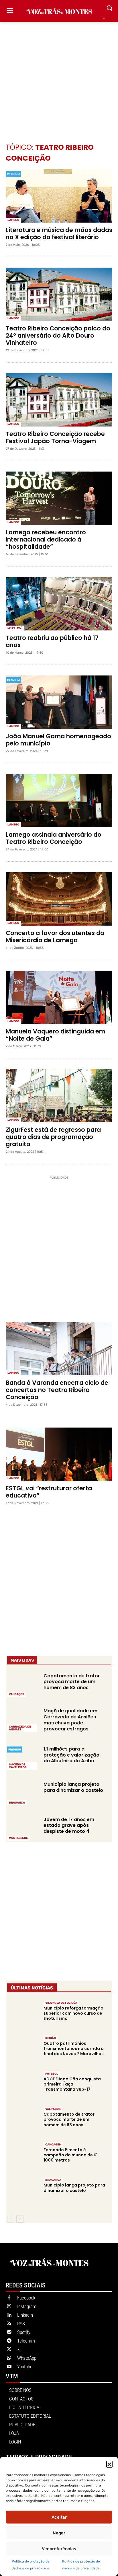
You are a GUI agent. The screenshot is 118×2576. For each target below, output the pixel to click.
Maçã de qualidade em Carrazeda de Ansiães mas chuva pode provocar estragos (70, 1720)
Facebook (26, 2298)
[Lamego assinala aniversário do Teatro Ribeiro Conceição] (59, 801)
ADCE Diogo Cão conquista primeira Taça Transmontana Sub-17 (72, 2084)
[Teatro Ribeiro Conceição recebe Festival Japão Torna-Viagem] (59, 400)
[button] (109, 2464)
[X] (9, 2350)
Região (51, 2038)
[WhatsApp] (9, 2358)
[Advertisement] (59, 74)
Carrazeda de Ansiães (20, 1728)
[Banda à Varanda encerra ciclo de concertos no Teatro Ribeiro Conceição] (59, 1349)
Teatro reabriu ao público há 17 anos (52, 641)
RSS (21, 2324)
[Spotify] (9, 2332)
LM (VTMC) (15, 628)
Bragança (17, 1803)
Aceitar (59, 2517)
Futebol (52, 2074)
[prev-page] (11, 2219)
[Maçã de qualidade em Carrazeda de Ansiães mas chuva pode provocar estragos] (23, 1720)
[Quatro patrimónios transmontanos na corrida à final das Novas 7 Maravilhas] (23, 2051)
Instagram (27, 2306)
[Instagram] (9, 2307)
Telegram (26, 2341)
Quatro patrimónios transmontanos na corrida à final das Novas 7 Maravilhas (74, 2049)
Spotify (24, 2332)
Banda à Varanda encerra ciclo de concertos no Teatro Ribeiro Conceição (57, 1390)
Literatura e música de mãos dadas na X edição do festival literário (59, 233)
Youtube (25, 2367)
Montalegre (18, 1838)
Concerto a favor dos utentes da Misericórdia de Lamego (55, 936)
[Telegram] (9, 2341)
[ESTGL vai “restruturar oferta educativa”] (59, 1454)
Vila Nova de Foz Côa (61, 2003)
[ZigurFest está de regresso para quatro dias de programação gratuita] (59, 1096)
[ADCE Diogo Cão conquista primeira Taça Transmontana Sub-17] (23, 2086)
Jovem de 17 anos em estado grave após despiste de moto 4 (69, 1826)
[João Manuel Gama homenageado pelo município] (59, 702)
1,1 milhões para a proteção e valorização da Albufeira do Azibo (71, 1755)
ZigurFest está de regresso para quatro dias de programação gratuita (53, 1137)
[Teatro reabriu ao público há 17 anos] (59, 604)
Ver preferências (59, 2549)
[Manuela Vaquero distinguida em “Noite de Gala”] (59, 997)
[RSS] (9, 2324)
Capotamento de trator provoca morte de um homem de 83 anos (72, 1682)
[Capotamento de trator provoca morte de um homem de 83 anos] (23, 1684)
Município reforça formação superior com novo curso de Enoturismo (73, 2013)
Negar (59, 2533)
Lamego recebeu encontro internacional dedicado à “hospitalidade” (46, 539)
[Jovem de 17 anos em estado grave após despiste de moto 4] (23, 1828)
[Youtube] (9, 2367)
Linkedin (25, 2315)
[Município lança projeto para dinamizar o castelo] (23, 1793)
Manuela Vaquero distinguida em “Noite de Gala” (55, 1035)
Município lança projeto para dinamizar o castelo (73, 1787)
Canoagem (53, 2145)
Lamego (13, 220)
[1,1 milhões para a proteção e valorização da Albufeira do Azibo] (23, 1758)
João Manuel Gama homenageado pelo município (58, 740)
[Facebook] (9, 2298)
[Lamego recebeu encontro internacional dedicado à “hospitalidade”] (59, 498)
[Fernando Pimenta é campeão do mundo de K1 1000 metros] (23, 2157)
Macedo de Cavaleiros (18, 1766)
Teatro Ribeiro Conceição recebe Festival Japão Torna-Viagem (55, 437)
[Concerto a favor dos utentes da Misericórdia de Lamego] (59, 899)
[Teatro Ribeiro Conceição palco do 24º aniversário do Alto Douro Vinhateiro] (59, 294)
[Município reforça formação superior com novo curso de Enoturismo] (23, 2015)
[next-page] (20, 2219)
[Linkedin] (9, 2315)
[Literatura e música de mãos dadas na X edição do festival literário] (59, 196)
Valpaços (17, 1694)
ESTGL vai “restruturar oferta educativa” (49, 1492)
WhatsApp (27, 2358)
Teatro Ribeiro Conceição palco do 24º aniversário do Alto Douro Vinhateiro (58, 335)
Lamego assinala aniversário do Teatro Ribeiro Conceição (54, 838)
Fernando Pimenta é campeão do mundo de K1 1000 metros (71, 2155)
